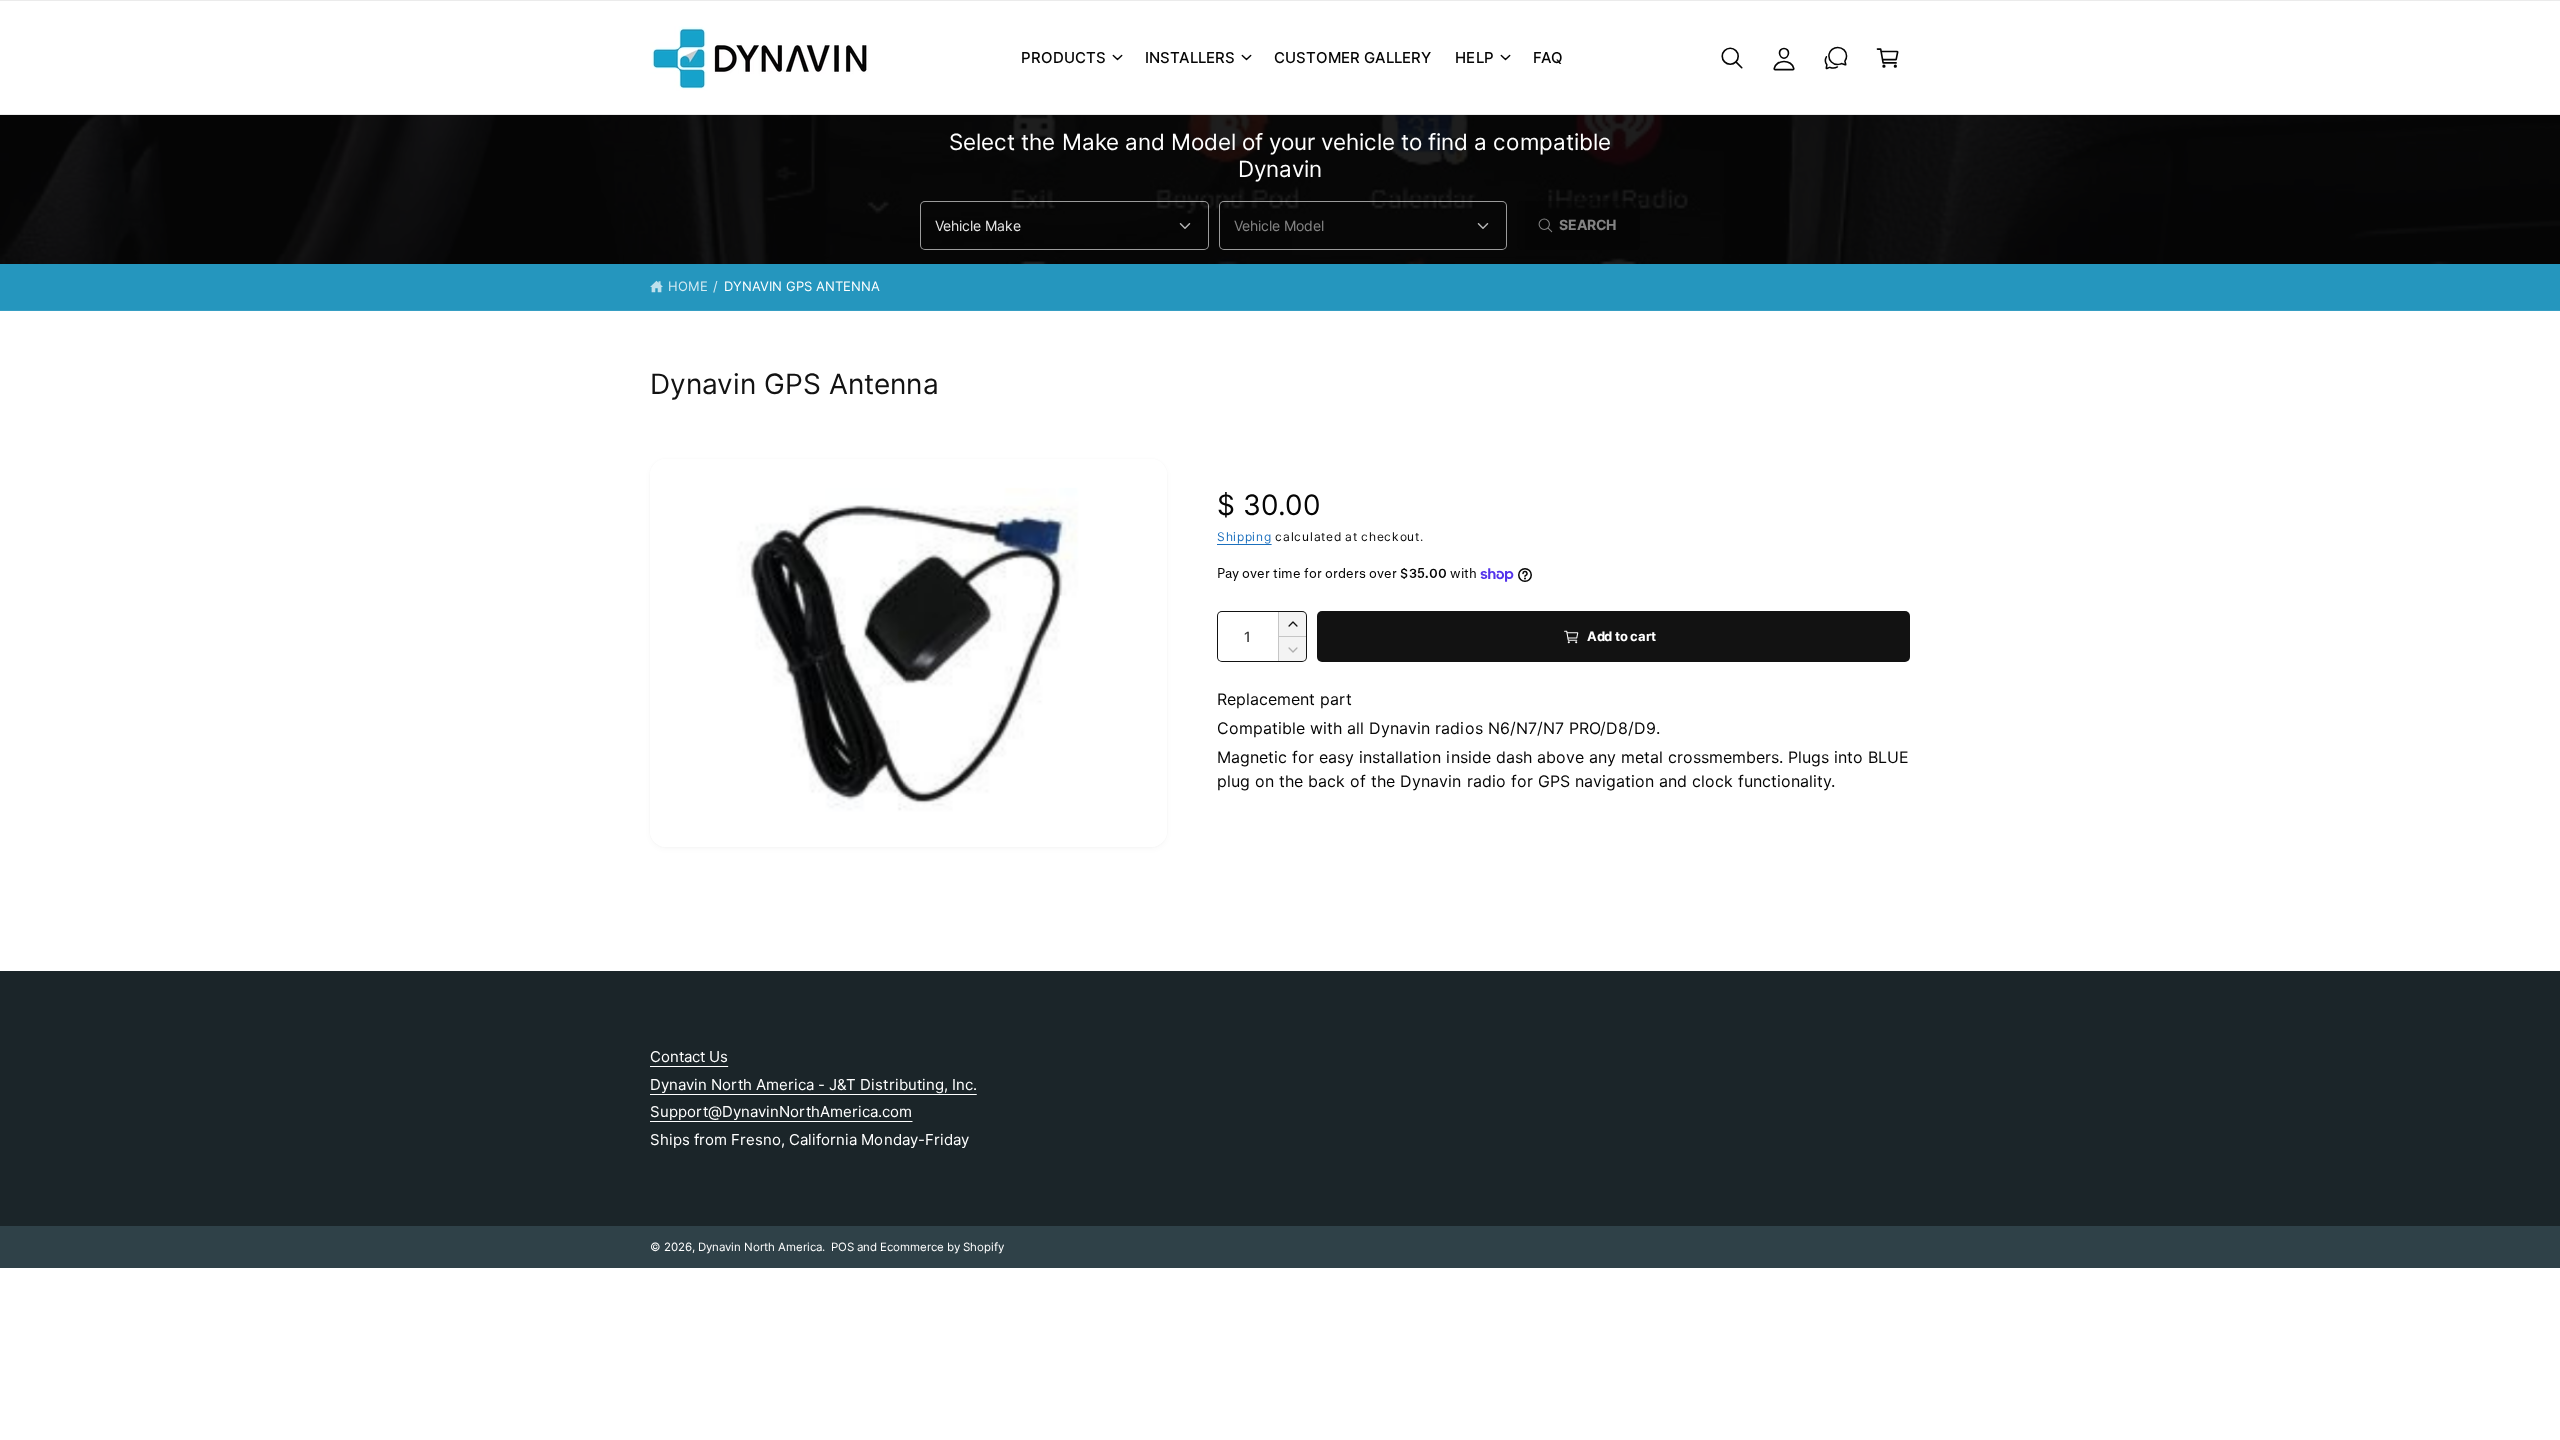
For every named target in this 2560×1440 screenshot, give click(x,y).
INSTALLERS (1190, 57)
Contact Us (689, 1056)
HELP (1474, 57)
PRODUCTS (1063, 57)
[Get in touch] (1836, 58)
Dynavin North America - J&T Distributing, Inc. (813, 1084)
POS (842, 1247)
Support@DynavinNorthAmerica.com (781, 1111)
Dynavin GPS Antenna (802, 286)
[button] (1071, 58)
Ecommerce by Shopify (942, 1247)
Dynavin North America (760, 1247)
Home (688, 286)
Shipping (1244, 536)
